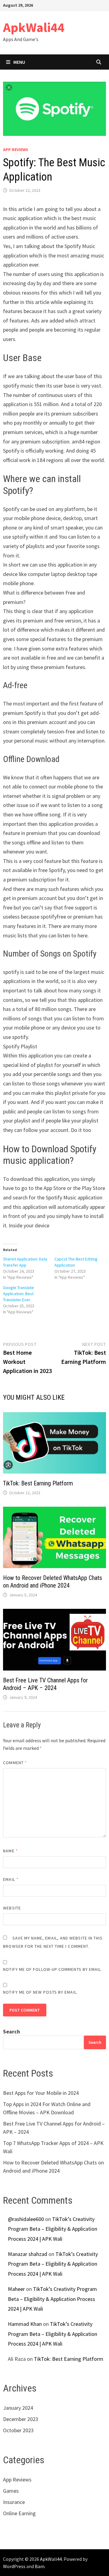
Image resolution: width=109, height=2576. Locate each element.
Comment (15, 1763)
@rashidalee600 (26, 2219)
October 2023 (18, 2430)
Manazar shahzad (28, 2254)
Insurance (14, 2502)
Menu (19, 62)
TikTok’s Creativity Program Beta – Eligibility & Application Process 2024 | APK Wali (53, 2229)
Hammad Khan (25, 2324)
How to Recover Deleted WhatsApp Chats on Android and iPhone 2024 (53, 1582)
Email (11, 1879)
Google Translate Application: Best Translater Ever (18, 1294)
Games (11, 2491)
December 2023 (21, 2419)
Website (12, 1908)
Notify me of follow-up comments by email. (53, 1969)
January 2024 (18, 2408)
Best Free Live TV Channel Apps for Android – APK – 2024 (45, 1684)
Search (12, 2031)
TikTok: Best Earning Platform (38, 1483)
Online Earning (19, 2513)
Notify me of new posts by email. (40, 1992)
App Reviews (16, 150)
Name (10, 1851)
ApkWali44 (34, 27)
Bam (40, 2566)
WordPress (14, 2566)
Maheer (16, 2289)
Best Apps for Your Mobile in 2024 (41, 2093)
